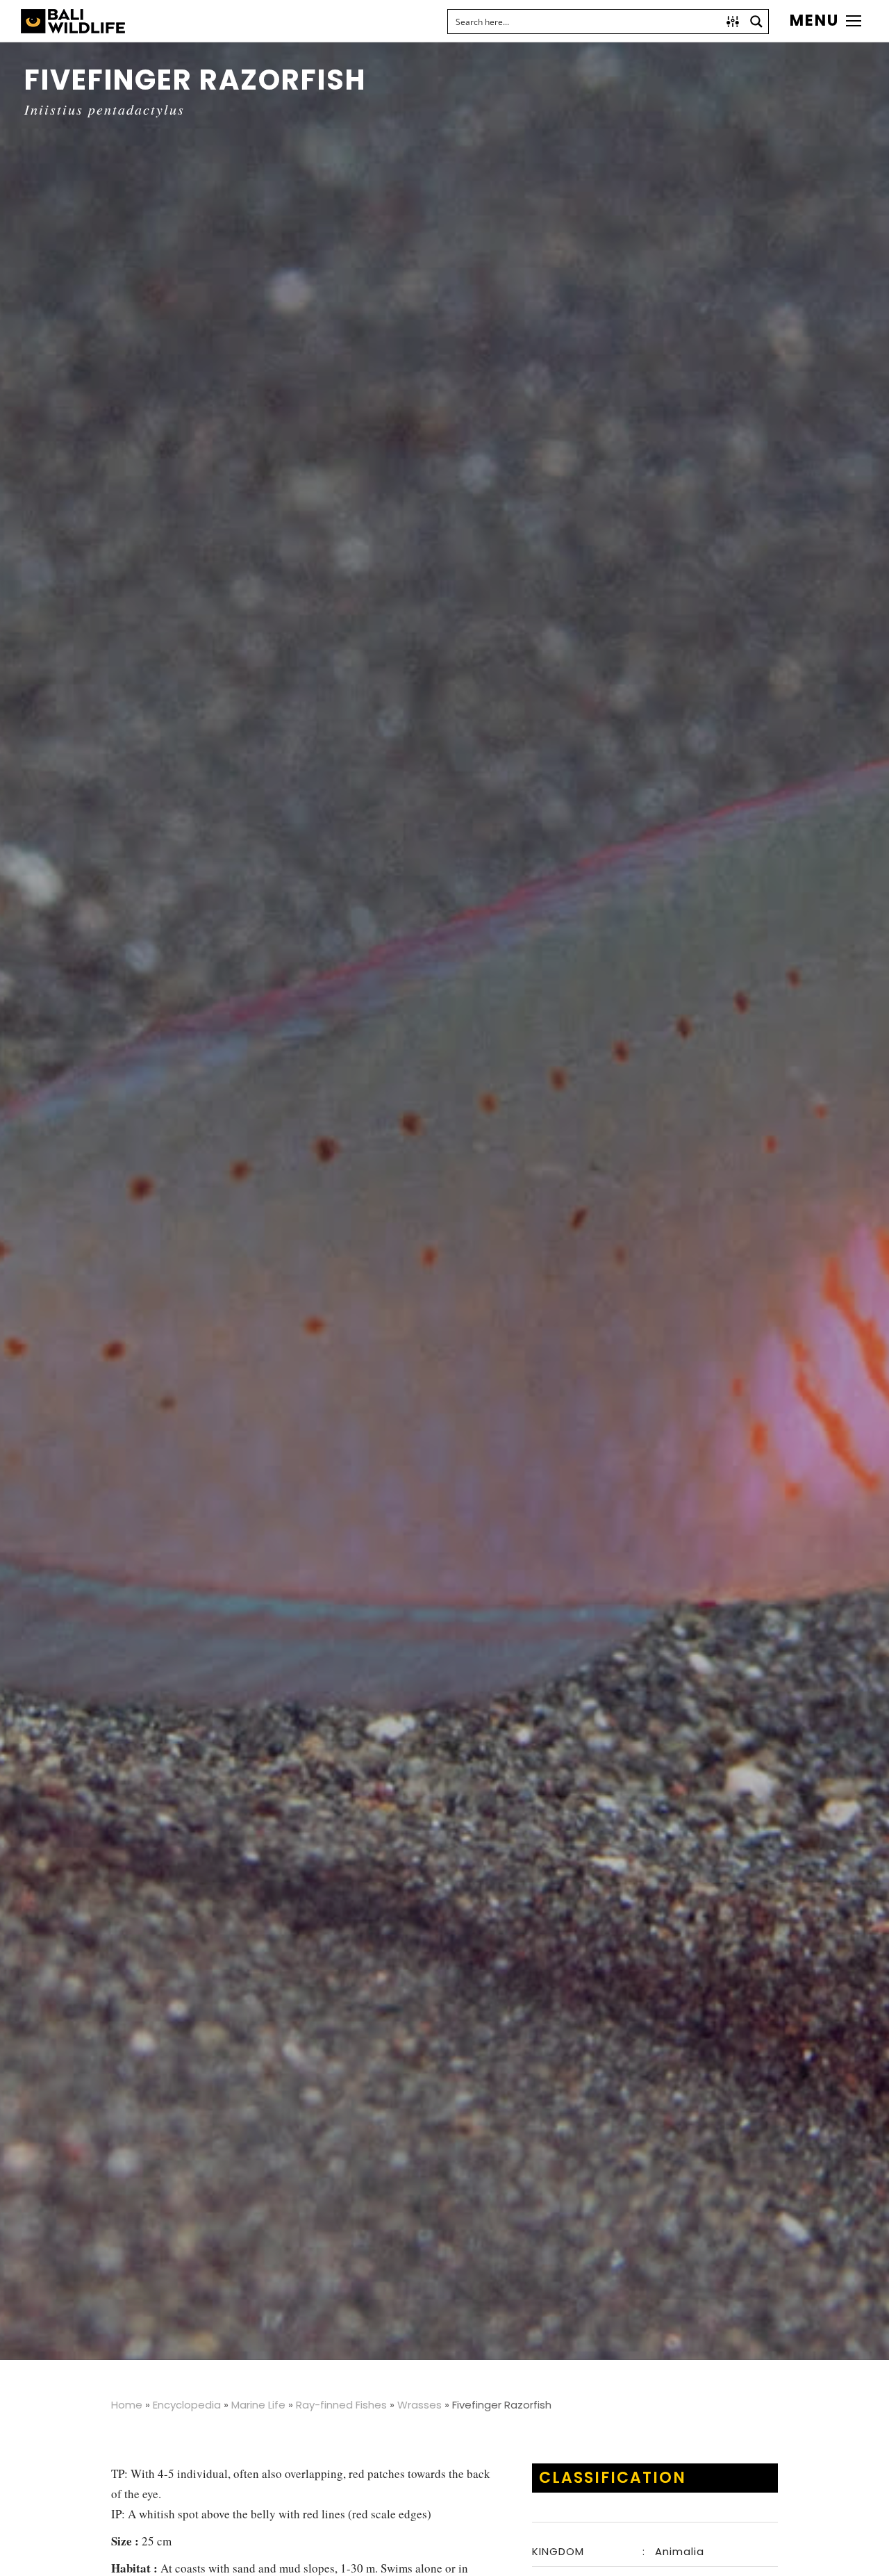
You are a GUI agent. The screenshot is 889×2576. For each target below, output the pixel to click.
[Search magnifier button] (756, 22)
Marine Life (258, 2405)
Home (127, 2405)
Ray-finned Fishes (341, 2405)
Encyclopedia (187, 2405)
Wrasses (419, 2405)
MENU (814, 21)
